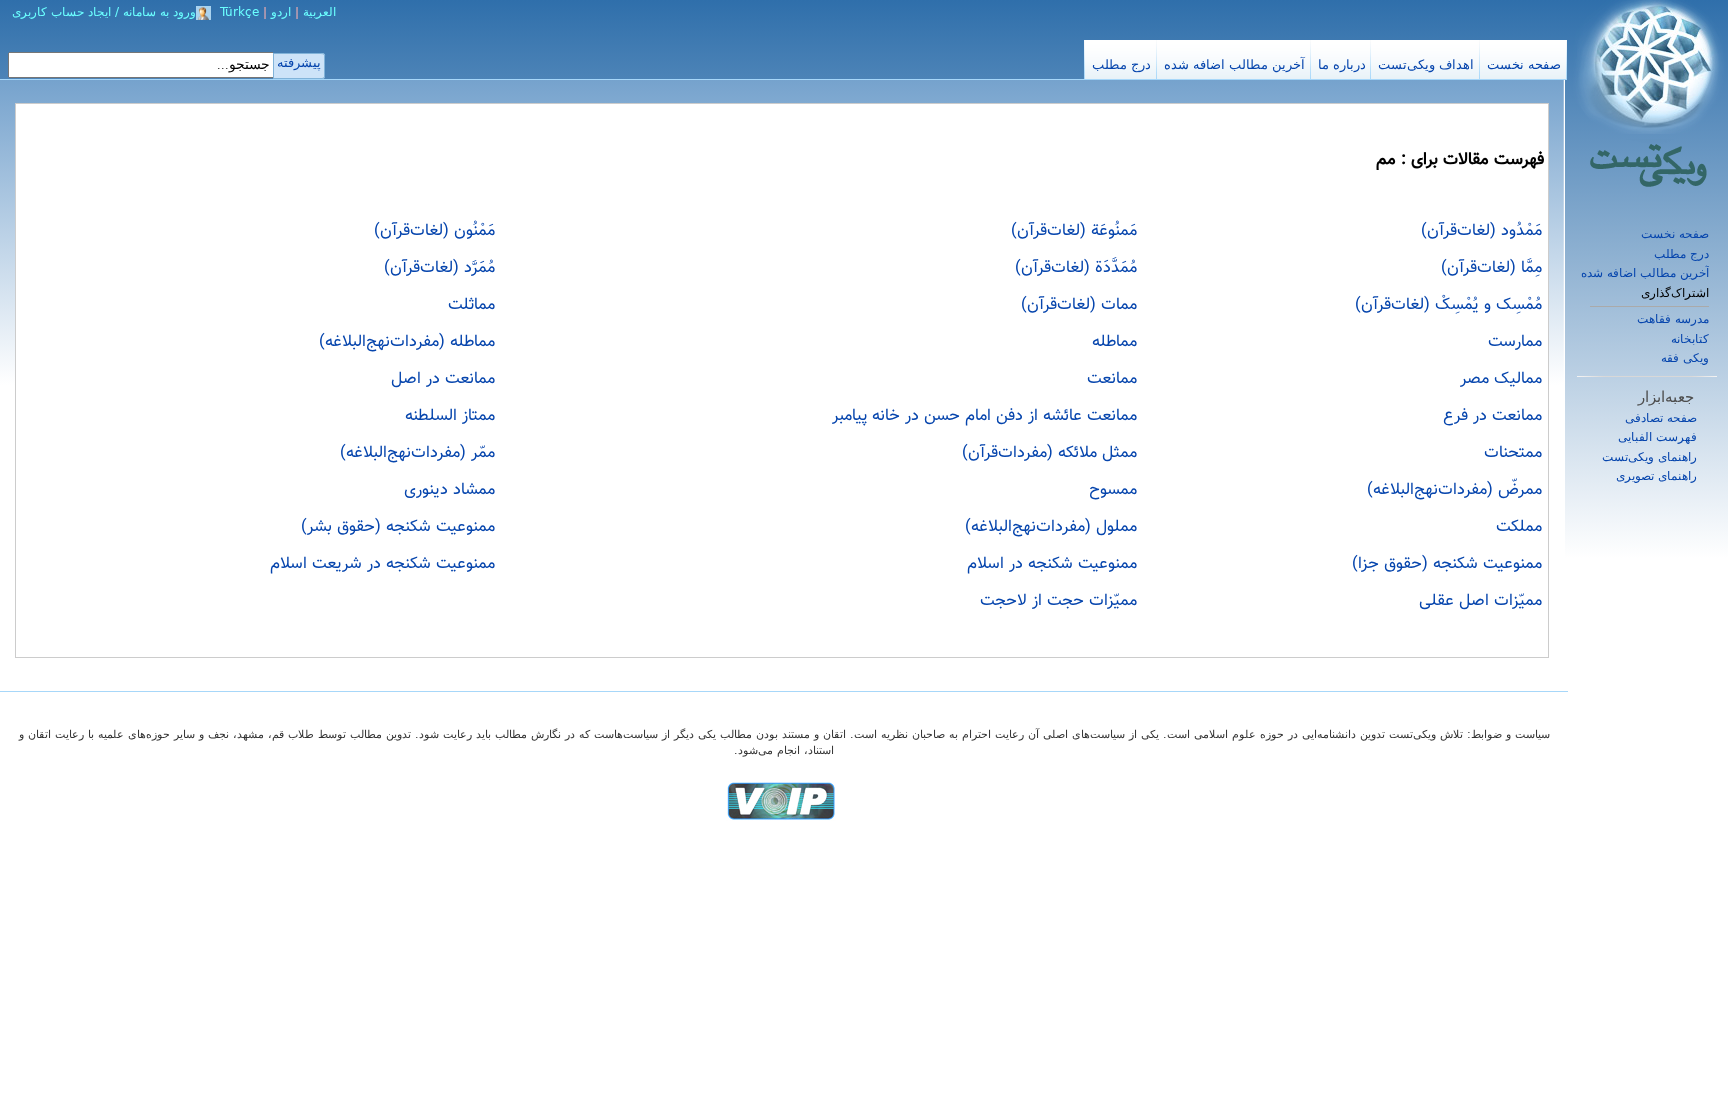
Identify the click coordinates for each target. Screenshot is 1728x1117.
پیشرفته (299, 62)
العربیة (319, 12)
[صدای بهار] (781, 800)
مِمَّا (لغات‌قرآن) (1491, 268)
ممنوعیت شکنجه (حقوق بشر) (398, 527)
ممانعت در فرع (1492, 416)
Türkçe (239, 12)
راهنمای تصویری (1656, 476)
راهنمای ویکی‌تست (1649, 457)
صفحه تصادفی (1661, 418)
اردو (281, 12)
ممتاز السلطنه (450, 416)
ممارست (1515, 342)
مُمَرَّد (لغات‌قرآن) (439, 268)
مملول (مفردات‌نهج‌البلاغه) (1051, 527)
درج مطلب (1681, 254)
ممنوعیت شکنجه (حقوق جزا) (1447, 564)
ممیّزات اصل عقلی (1480, 601)
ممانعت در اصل (443, 379)
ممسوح (1113, 490)
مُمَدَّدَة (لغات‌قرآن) (1076, 268)
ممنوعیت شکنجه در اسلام (1052, 564)
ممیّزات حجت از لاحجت (1058, 601)
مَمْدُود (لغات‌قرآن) (1481, 231)
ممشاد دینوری (449, 490)
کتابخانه (1690, 339)
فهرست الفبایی (1657, 437)
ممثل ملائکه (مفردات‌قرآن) (1049, 453)
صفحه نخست (1675, 234)
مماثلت (471, 305)
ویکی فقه (1685, 358)
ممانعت (1112, 379)
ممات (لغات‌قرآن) (1079, 305)
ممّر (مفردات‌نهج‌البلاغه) (417, 453)
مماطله (1114, 342)
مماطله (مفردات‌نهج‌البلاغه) (407, 342)
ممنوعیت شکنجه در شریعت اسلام (382, 564)
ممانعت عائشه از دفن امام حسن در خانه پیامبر (984, 416)
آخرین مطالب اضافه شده (1645, 273)
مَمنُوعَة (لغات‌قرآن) (1074, 231)
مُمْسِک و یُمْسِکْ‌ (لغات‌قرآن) (1448, 305)
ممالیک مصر (1501, 379)
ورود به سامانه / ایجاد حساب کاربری (104, 12)
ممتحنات (1513, 453)
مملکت (1519, 527)
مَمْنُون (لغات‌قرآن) (434, 231)
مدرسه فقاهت (1673, 319)
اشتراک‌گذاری (1675, 293)
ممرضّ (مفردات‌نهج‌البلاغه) (1454, 490)
